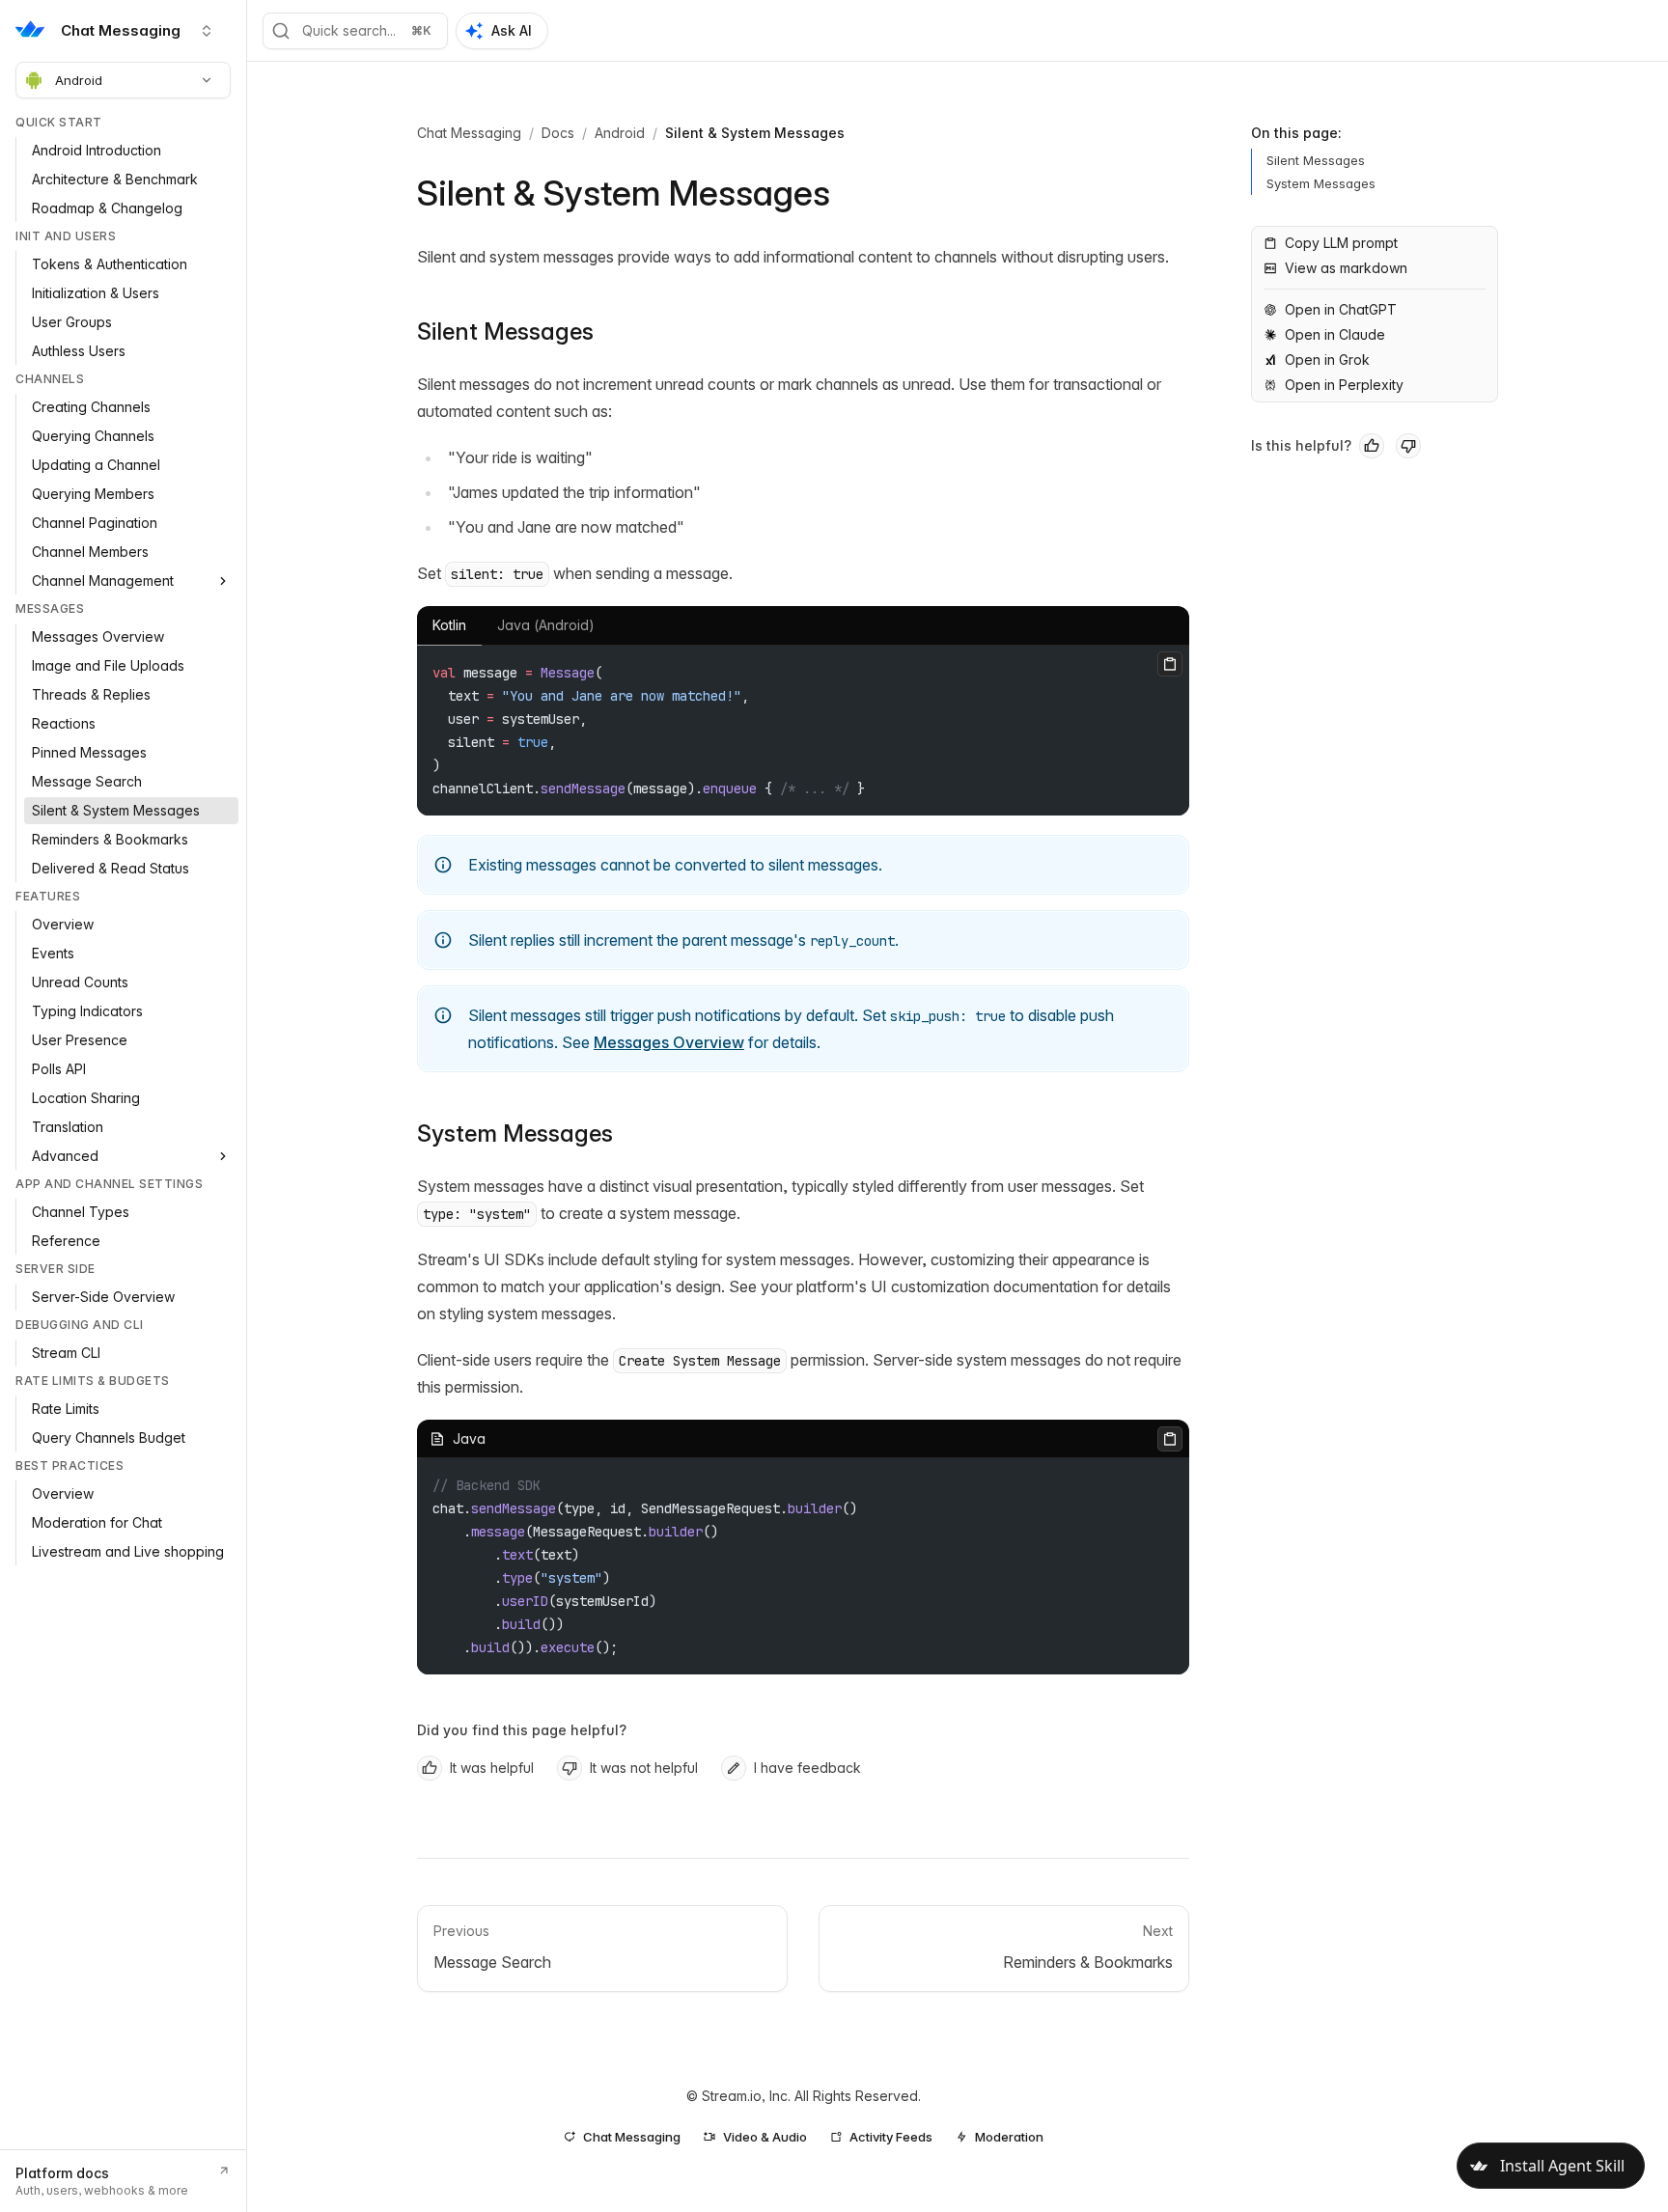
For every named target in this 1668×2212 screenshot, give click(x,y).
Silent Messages (505, 332)
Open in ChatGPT (1341, 309)
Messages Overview (669, 1042)
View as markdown (1346, 268)
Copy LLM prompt (1341, 243)
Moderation (1009, 2137)
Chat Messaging (469, 133)
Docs (558, 133)
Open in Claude (1335, 334)
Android (79, 80)
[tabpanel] (803, 730)
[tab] (449, 626)
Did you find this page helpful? (522, 1730)
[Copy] (1170, 664)
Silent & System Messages (755, 133)
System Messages (515, 1134)
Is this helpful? (1301, 445)
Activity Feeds (891, 2137)
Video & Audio (765, 2137)
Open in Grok (1327, 359)
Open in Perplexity (1344, 385)
